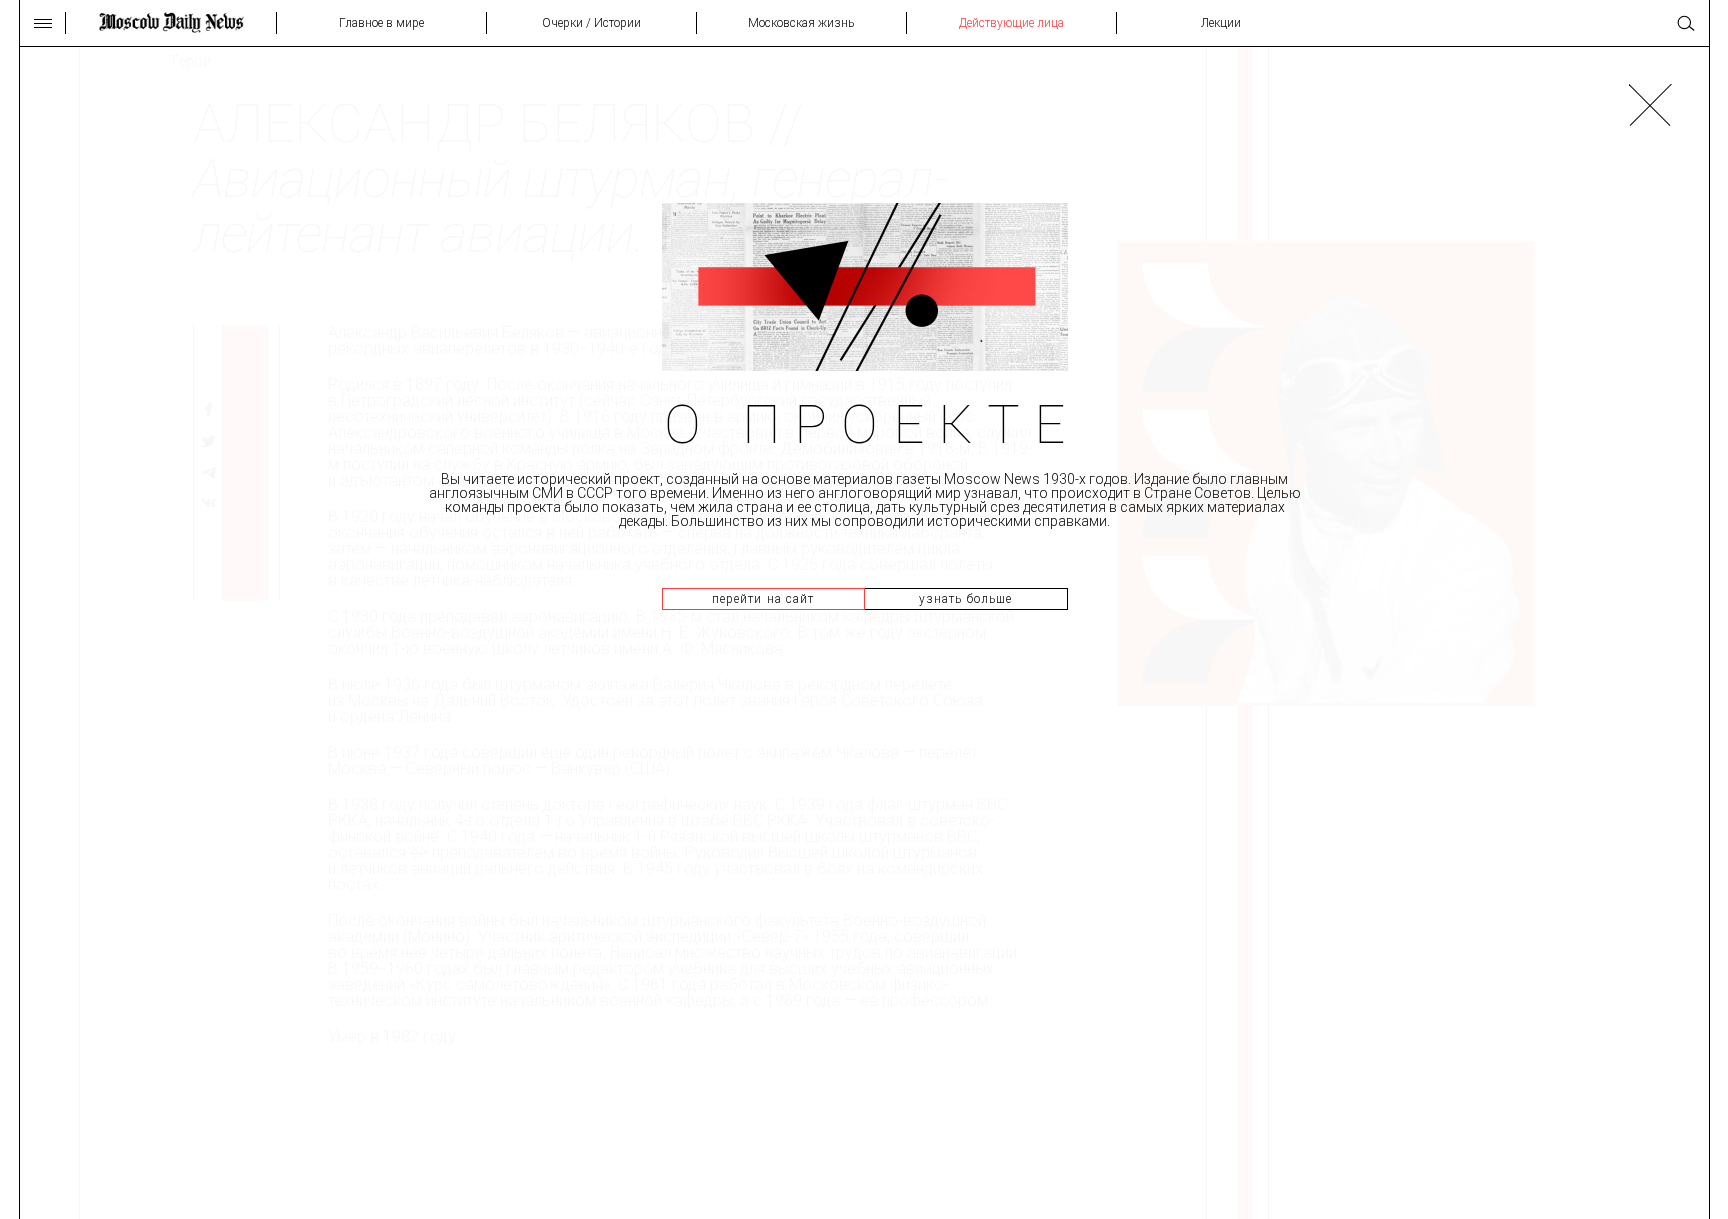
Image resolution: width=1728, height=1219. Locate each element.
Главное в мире (381, 23)
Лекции (1221, 23)
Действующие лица (1011, 23)
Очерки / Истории (591, 23)
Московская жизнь (801, 23)
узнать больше (965, 599)
